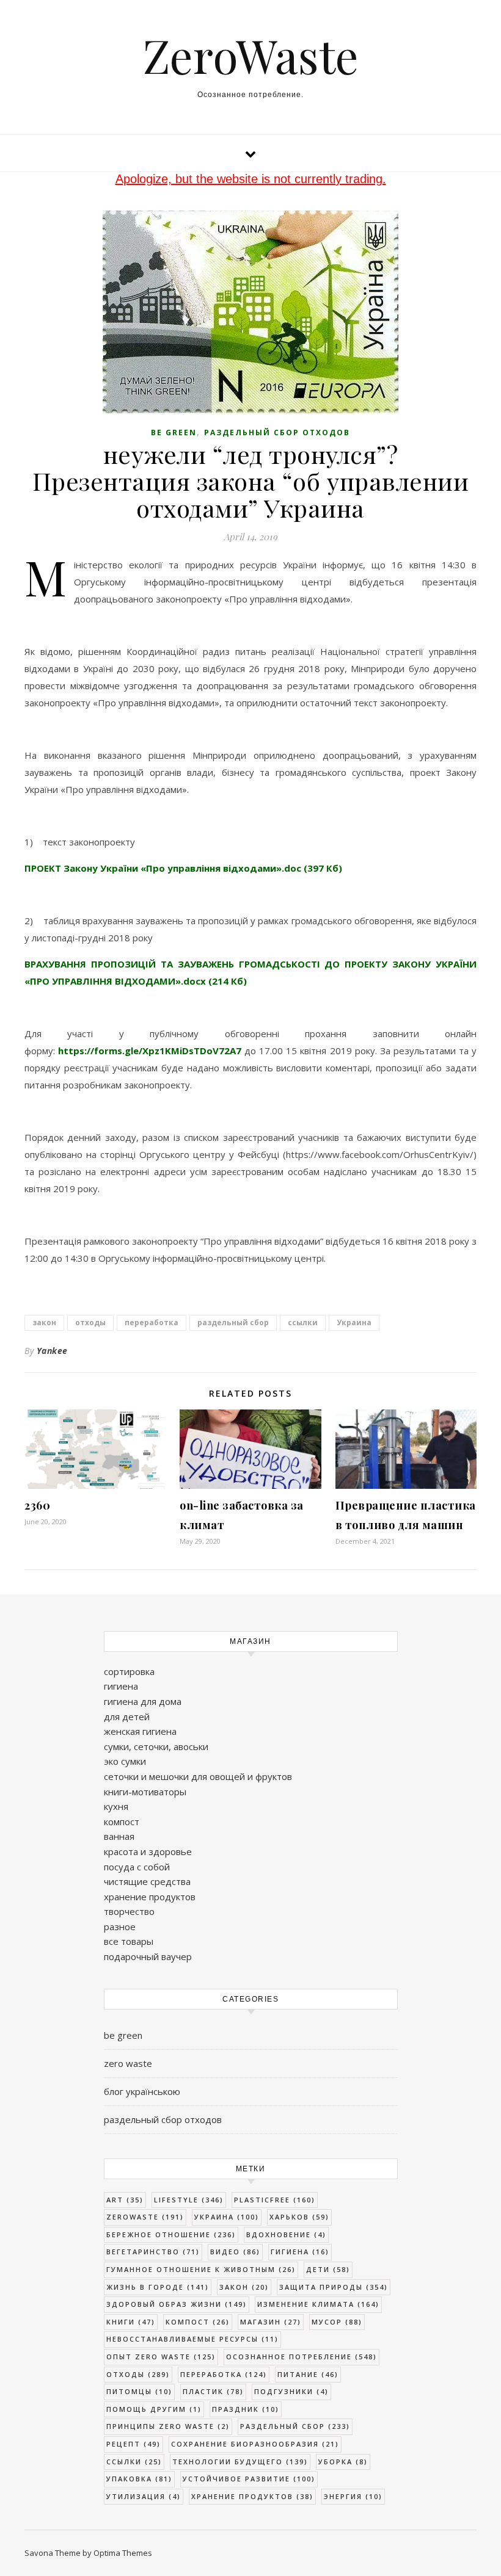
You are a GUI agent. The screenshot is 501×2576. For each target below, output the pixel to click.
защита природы (334, 2287)
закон (44, 1322)
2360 (37, 1505)
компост (122, 1822)
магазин (271, 2322)
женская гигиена (140, 1731)
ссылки (303, 1322)
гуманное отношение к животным (201, 2269)
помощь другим (154, 2409)
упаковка (139, 2479)
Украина (354, 1322)
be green (174, 432)
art (125, 2200)
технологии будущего (240, 2462)
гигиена (121, 1686)
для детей (127, 1717)
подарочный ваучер (148, 1956)
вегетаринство (153, 2252)
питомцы (139, 2391)
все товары (129, 1941)
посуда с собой (137, 1867)
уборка (343, 2462)
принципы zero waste (168, 2426)
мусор (337, 2322)
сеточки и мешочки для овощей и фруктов (198, 1776)
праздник (246, 2409)
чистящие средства (147, 1881)
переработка (152, 1322)
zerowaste (145, 2217)
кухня (116, 1806)
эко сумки (125, 1761)
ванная (119, 1836)
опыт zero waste (161, 2357)
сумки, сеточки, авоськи (156, 1746)
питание (308, 2374)
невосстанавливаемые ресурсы (192, 2339)
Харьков (299, 2217)
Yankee (52, 1351)
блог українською (142, 2091)
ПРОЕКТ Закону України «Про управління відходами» (183, 868)
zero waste (128, 2063)
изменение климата (318, 2304)
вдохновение (286, 2234)
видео (235, 2252)
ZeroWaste (251, 55)
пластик (213, 2391)
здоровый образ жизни (177, 2304)
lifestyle (189, 2200)
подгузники (291, 2391)
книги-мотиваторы (145, 1792)
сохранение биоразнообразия (255, 2444)
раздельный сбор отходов (277, 432)
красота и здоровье (148, 1851)
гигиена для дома (143, 1701)
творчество (129, 1911)
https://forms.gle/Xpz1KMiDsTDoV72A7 (150, 1051)
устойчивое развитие (249, 2479)
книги (131, 2322)
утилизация (144, 2496)
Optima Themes (123, 2553)
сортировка (129, 1671)
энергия (353, 2496)
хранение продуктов (150, 1897)
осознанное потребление (302, 2357)
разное (120, 1927)
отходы (90, 1322)
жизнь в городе (158, 2287)
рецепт (133, 2444)
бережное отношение (171, 2234)
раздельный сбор (233, 1322)
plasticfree (275, 2200)
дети (328, 2269)
